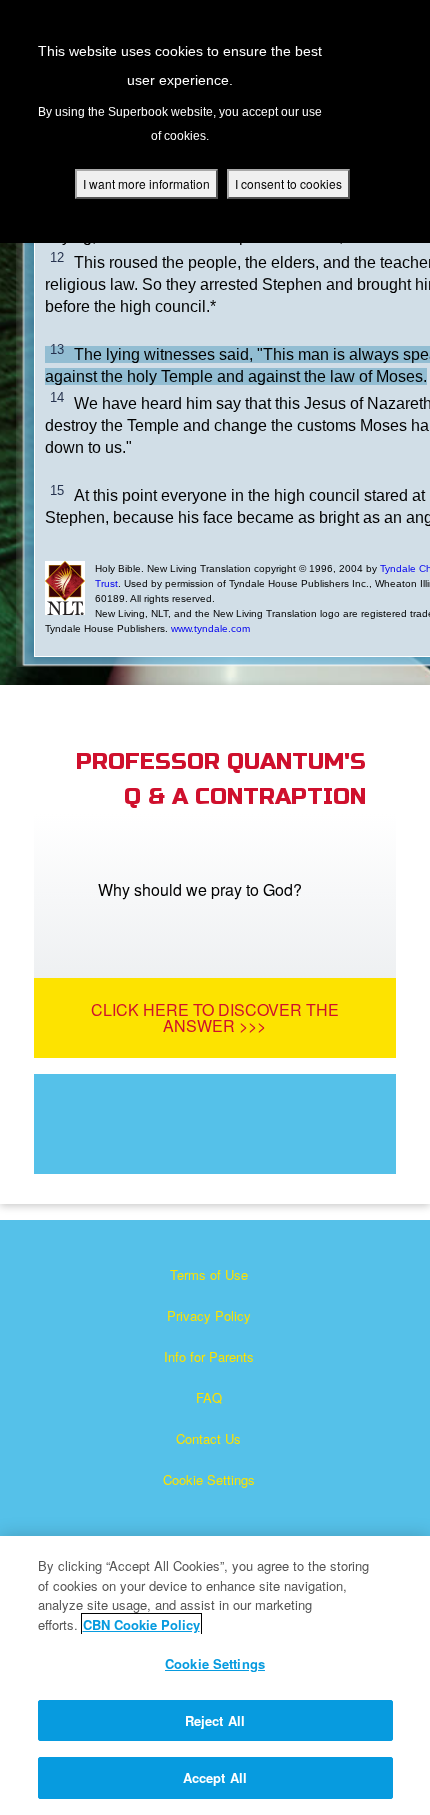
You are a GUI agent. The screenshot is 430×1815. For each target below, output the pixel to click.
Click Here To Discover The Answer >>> (215, 1017)
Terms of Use (209, 1274)
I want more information (146, 183)
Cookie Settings (209, 1479)
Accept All (215, 1777)
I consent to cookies (288, 183)
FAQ (209, 1397)
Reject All (215, 1720)
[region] (215, 1675)
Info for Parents (209, 1356)
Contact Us (208, 1438)
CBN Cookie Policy (141, 1624)
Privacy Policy (209, 1315)
